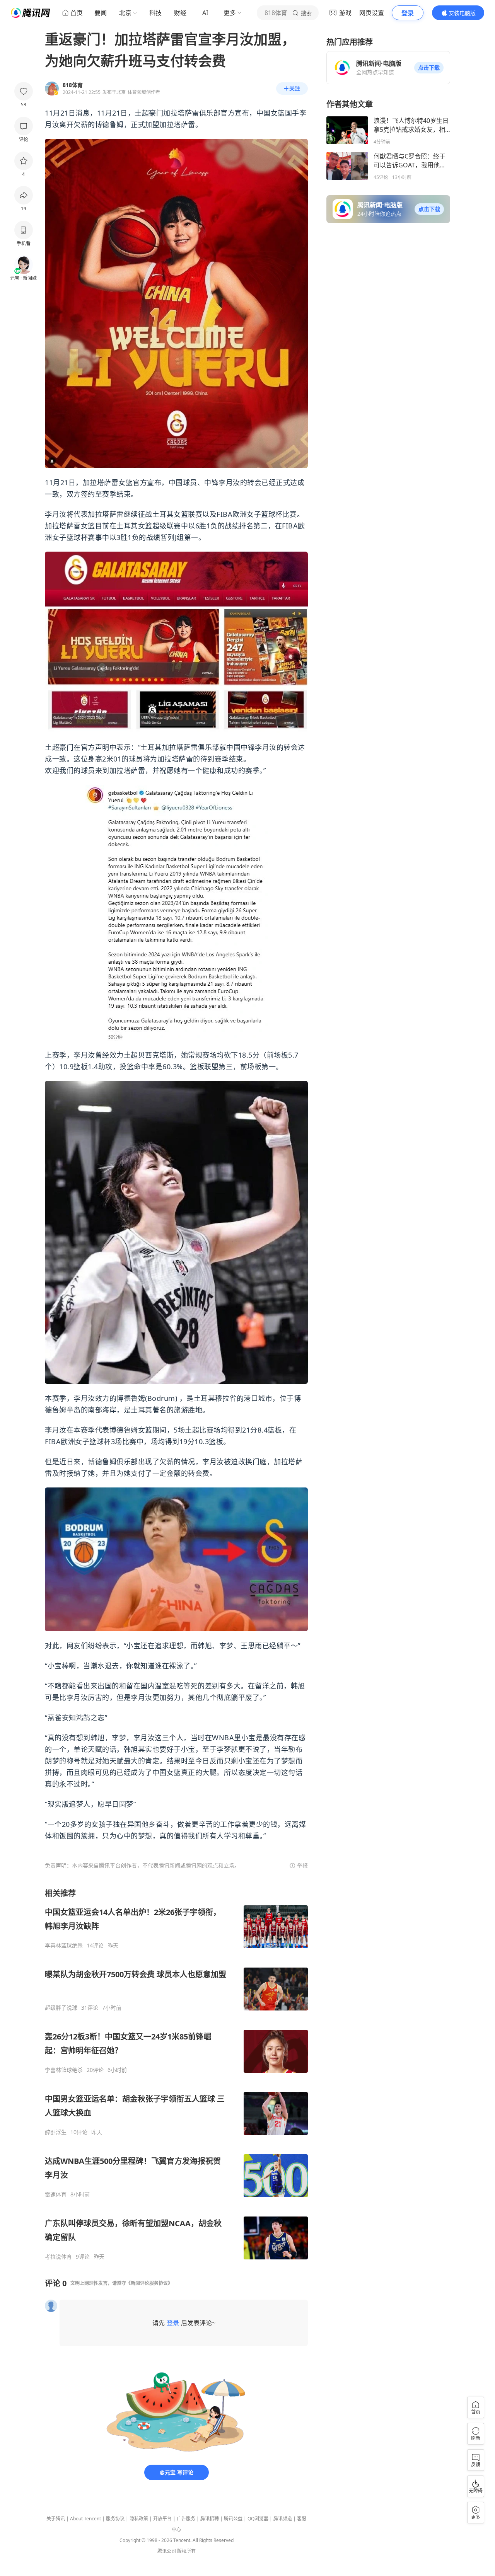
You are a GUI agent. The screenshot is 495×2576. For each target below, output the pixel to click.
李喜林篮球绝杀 (64, 1946)
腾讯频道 (283, 2519)
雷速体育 (56, 2194)
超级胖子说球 (61, 2008)
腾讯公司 (167, 2551)
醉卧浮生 (56, 2132)
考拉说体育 (58, 2257)
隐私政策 (139, 2519)
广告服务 (186, 2519)
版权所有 (186, 2551)
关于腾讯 (56, 2519)
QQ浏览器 (258, 2519)
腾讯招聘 (210, 2519)
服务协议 (115, 2519)
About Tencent (85, 2519)
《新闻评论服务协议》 (149, 2283)
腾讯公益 (233, 2519)
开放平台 (162, 2519)
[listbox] (176, 2074)
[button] (429, 68)
